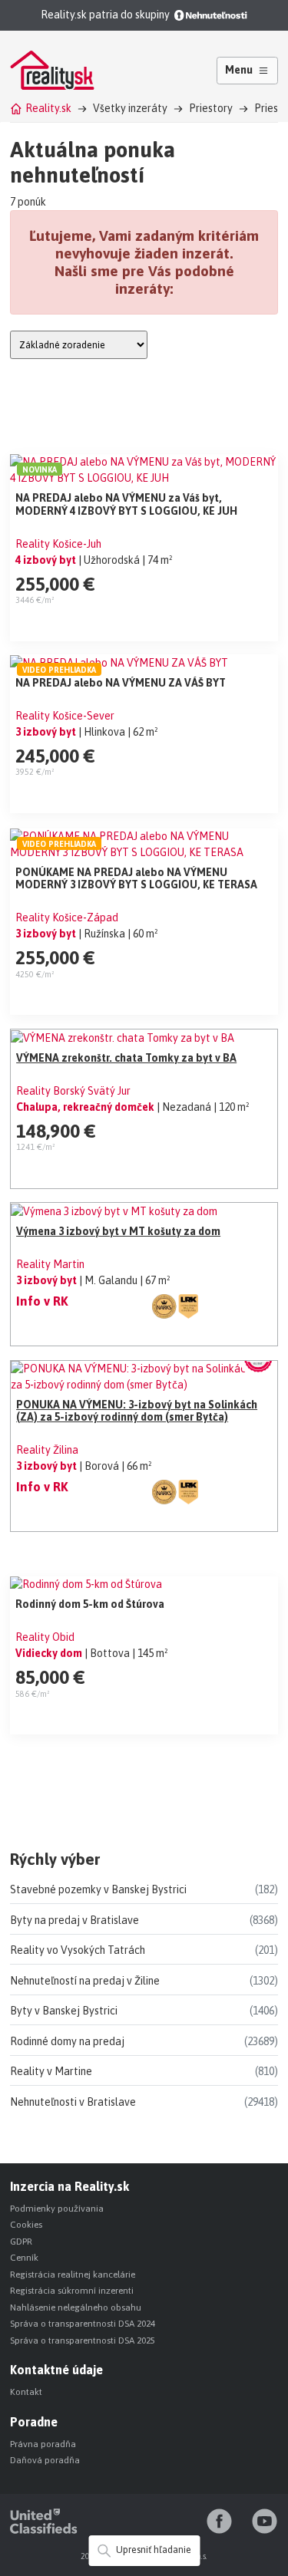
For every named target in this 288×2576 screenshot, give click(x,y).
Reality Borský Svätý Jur (73, 1091)
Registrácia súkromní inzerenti (72, 2291)
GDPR (21, 2242)
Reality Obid (45, 1637)
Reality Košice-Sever (65, 716)
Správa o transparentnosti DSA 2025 (83, 2340)
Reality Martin (50, 1264)
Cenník (24, 2258)
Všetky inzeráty (130, 108)
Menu (239, 70)
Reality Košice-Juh (58, 544)
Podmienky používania (57, 2209)
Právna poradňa (43, 2444)
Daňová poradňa (45, 2460)
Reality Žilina (47, 1450)
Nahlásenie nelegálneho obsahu (76, 2308)
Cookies (26, 2225)
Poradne (34, 2422)
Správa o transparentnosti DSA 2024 (83, 2324)
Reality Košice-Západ (67, 917)
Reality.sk (48, 108)
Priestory (211, 108)
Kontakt (26, 2392)
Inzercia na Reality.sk (70, 2186)
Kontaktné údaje (56, 2370)
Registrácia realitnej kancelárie (73, 2275)
